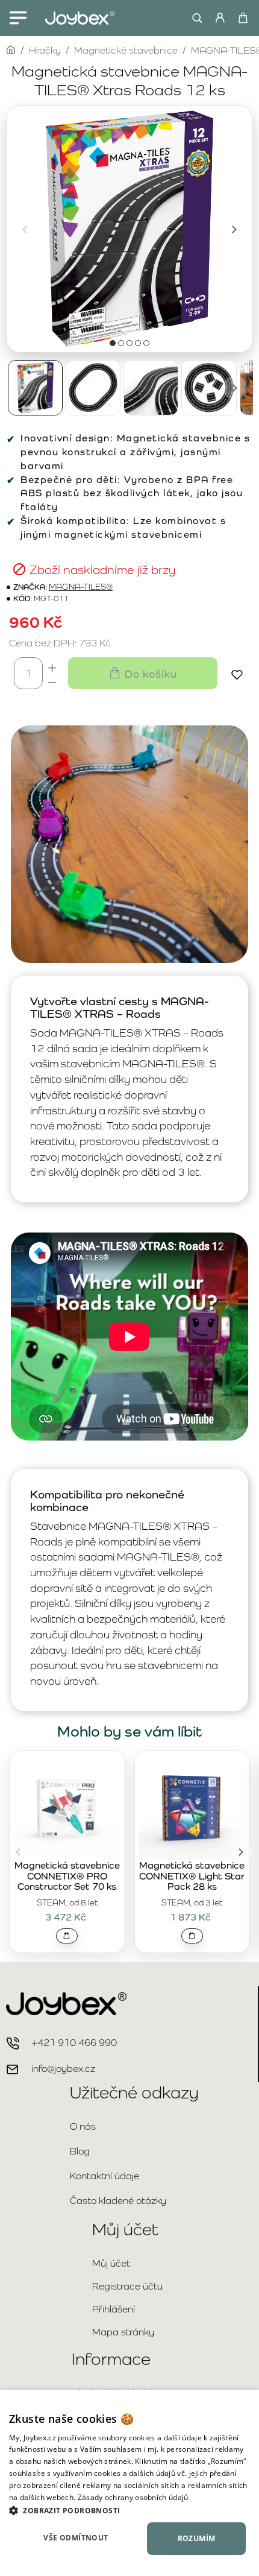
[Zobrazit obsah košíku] (242, 18)
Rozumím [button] (197, 2538)
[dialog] (129, 2483)
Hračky (45, 50)
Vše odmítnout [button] (76, 2538)
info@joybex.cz (63, 2069)
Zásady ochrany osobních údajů (133, 2497)
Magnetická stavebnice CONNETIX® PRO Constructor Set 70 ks (67, 1876)
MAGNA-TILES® (81, 587)
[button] (25, 229)
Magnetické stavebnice (126, 50)
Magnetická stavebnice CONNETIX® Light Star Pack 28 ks (192, 1876)
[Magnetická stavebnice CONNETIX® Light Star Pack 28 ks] (192, 1807)
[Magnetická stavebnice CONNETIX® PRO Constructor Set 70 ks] (67, 1807)
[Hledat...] (194, 18)
